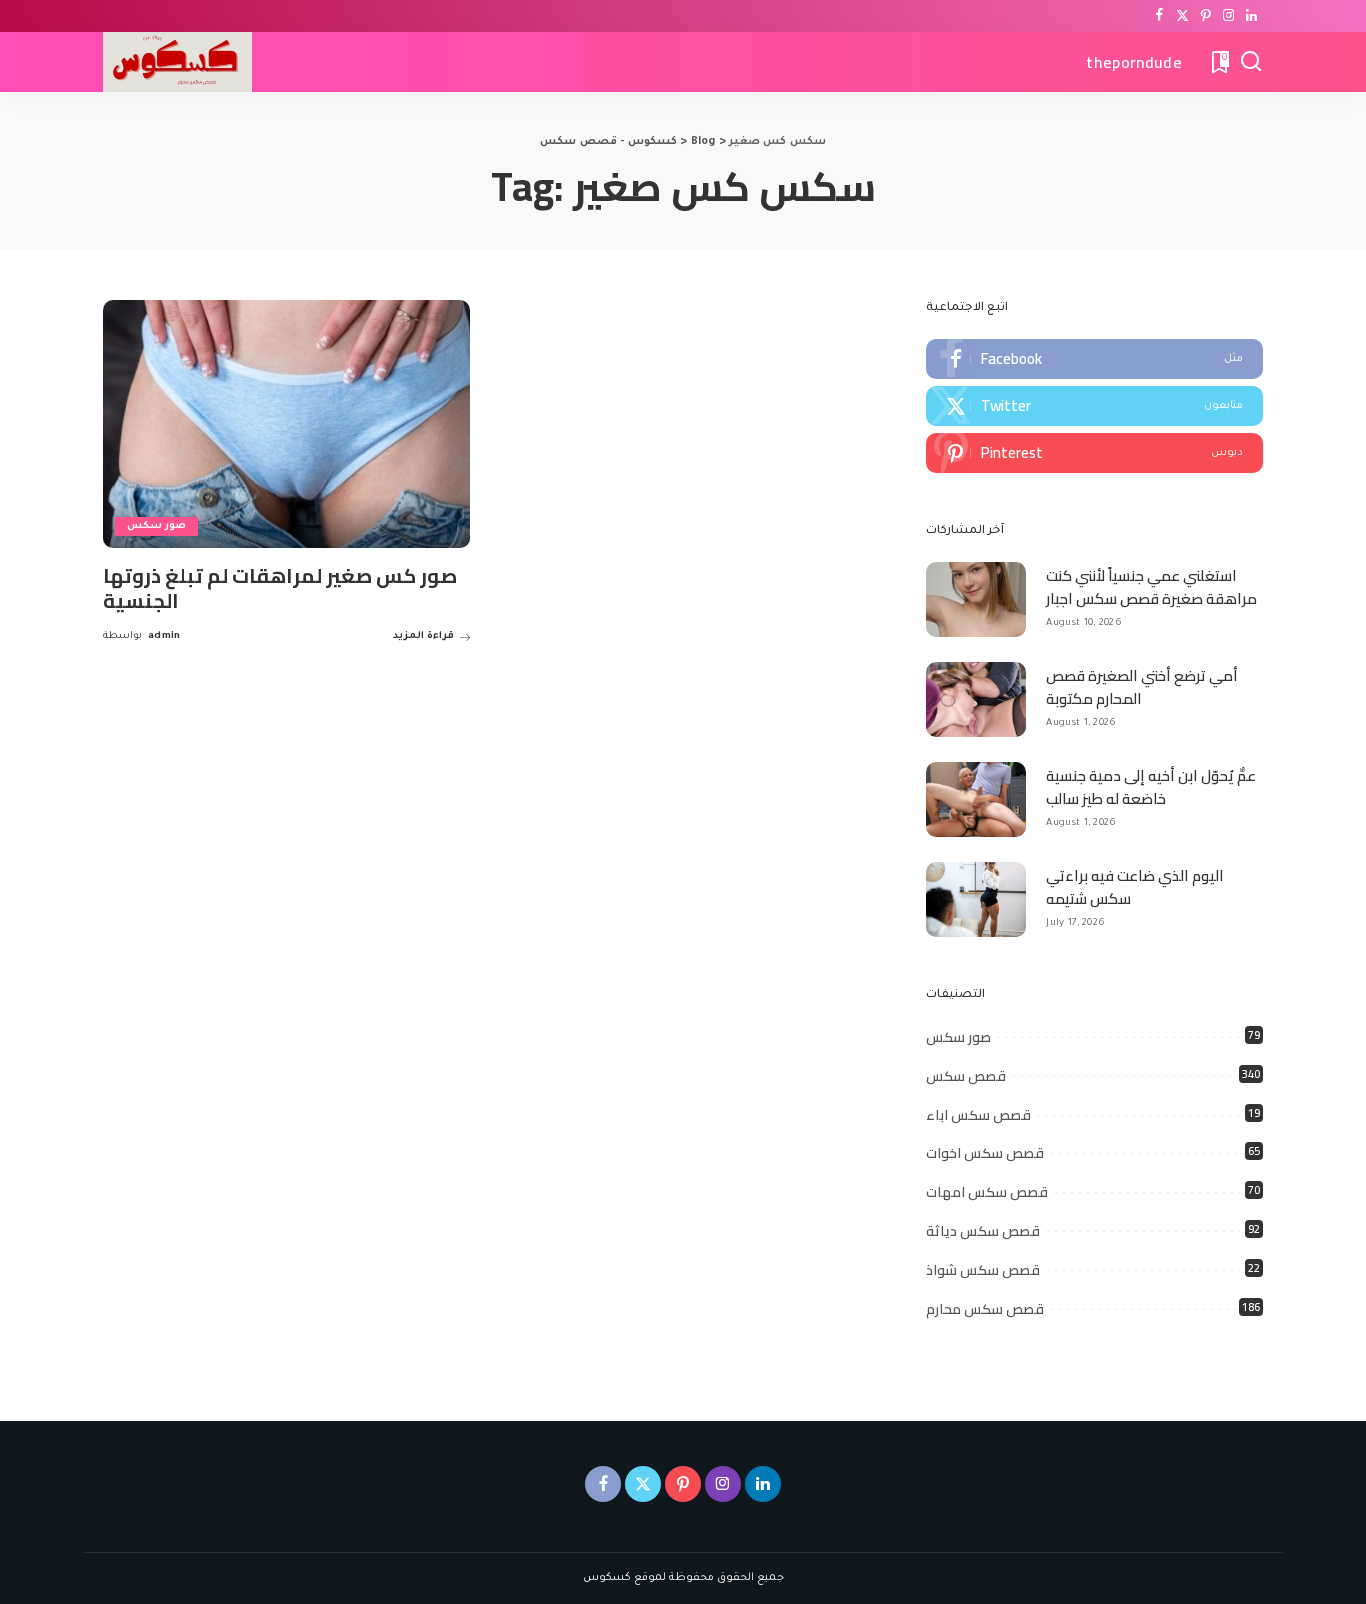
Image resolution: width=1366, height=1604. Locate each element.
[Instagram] (1228, 16)
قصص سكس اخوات (985, 1153)
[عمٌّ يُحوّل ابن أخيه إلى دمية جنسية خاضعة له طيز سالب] (976, 799)
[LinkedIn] (1251, 16)
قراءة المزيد (423, 636)
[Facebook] (1159, 16)
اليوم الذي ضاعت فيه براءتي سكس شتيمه (1135, 887)
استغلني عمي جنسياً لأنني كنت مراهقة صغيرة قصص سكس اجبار (1151, 587)
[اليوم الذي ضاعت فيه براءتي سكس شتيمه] (976, 899)
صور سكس (156, 526)
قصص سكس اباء (978, 1115)
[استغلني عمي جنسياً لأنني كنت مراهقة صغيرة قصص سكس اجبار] (976, 599)
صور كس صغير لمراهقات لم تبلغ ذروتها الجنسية (280, 588)
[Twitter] (1182, 16)
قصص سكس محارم (985, 1309)
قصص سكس (966, 1076)
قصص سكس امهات (987, 1192)
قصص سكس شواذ (983, 1270)
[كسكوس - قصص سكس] (177, 62)
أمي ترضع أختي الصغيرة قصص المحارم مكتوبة (1142, 687)
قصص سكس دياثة (983, 1231)
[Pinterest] (1205, 16)
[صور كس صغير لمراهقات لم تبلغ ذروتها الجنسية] (286, 424)
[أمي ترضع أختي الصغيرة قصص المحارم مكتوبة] (976, 699)
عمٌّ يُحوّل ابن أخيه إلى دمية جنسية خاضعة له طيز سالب (1151, 787)
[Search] (1251, 62)
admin (164, 636)
